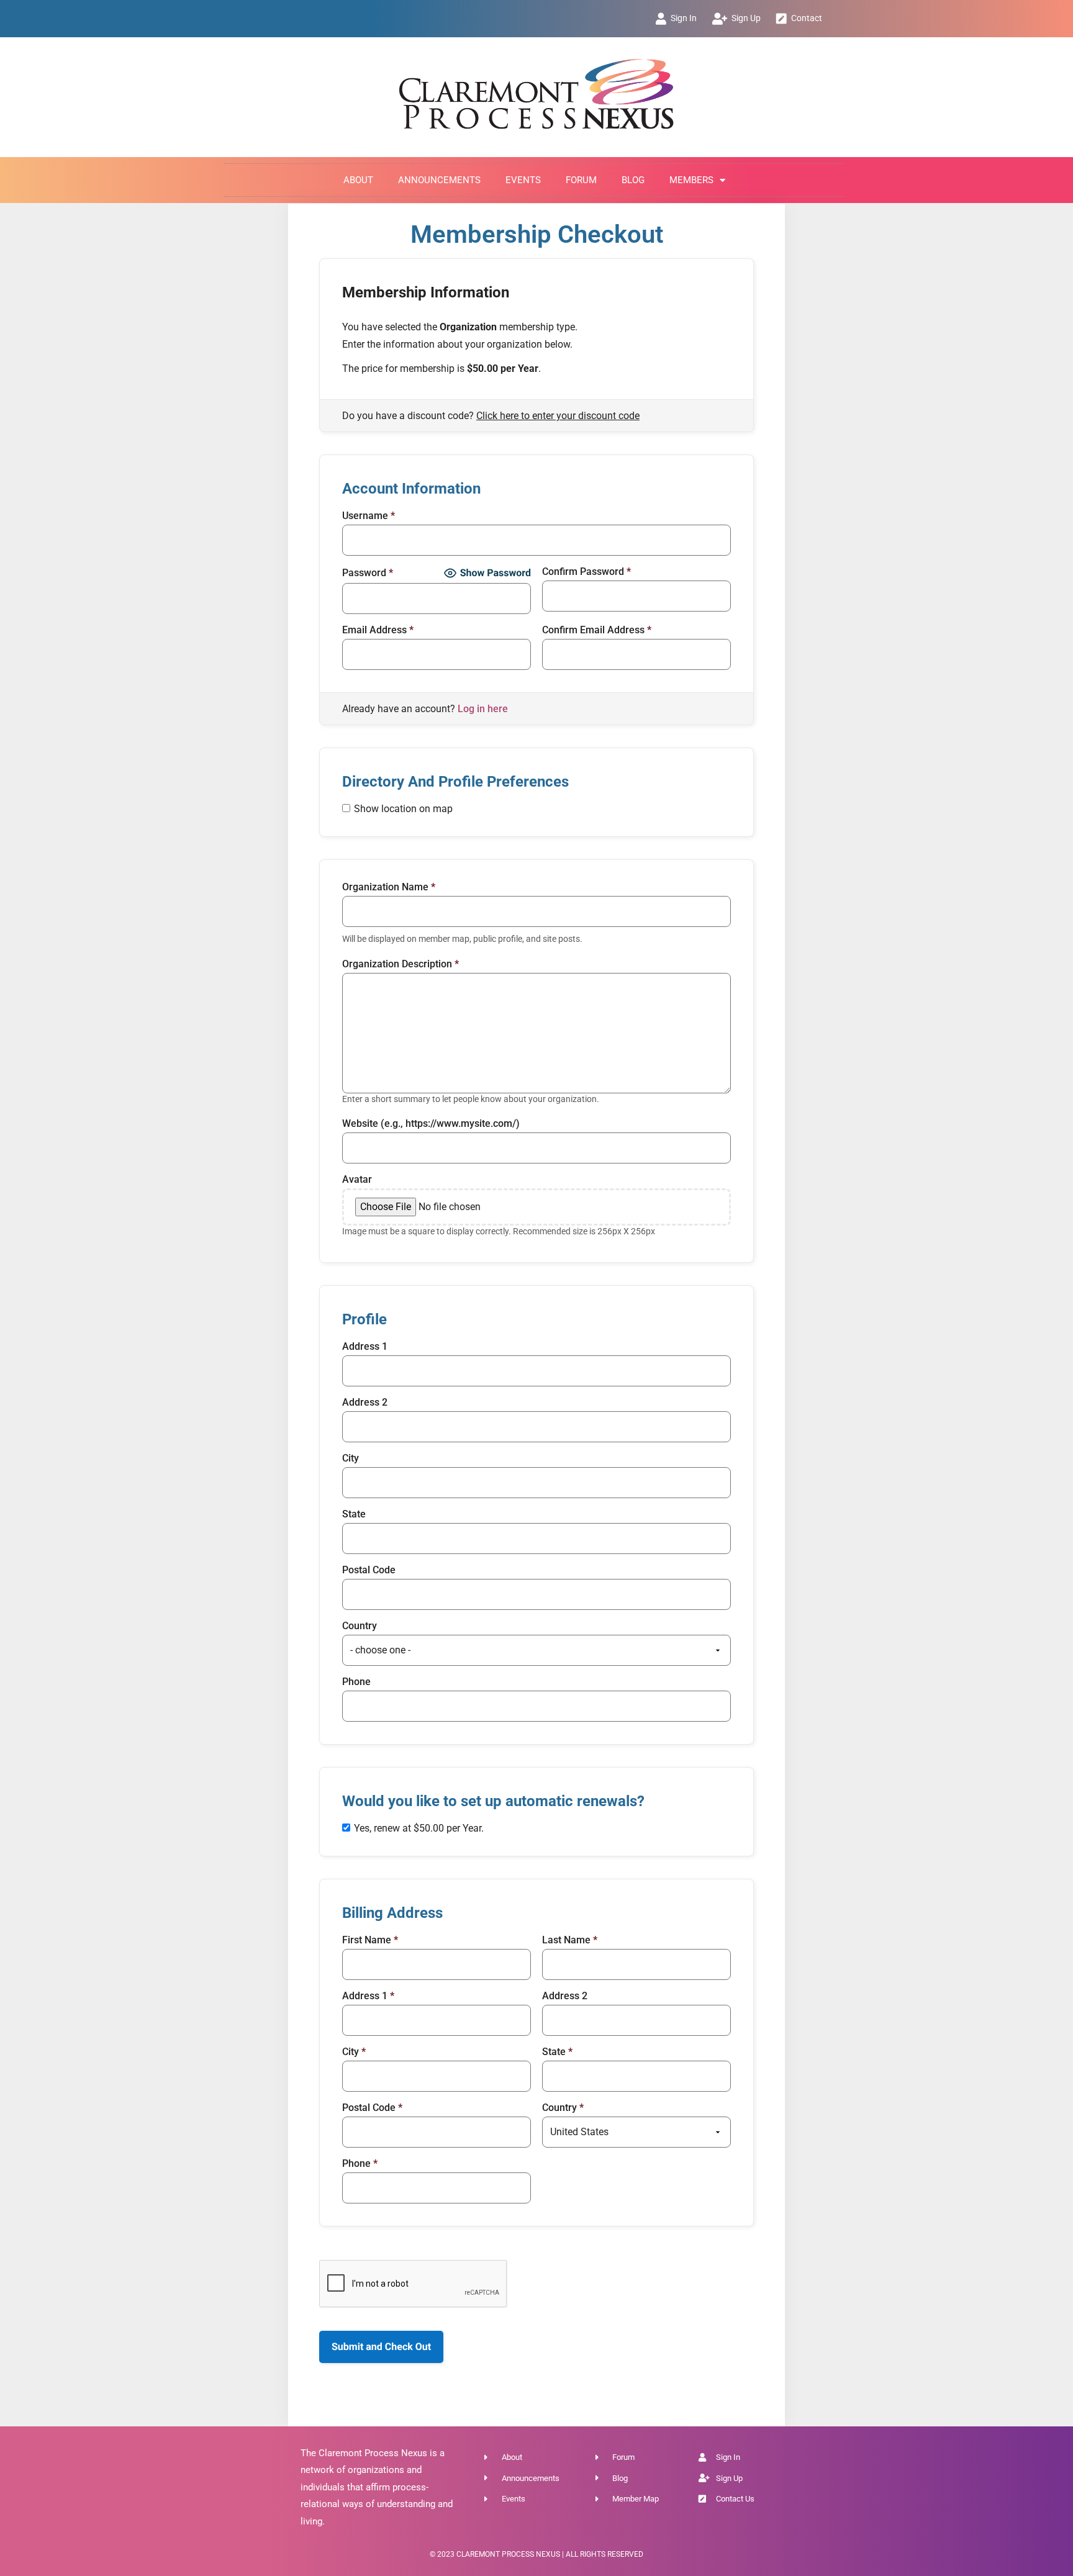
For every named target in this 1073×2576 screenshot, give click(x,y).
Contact (807, 18)
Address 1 (365, 1347)
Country (360, 1626)
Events (523, 180)
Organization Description (401, 964)
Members (691, 180)
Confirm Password (586, 572)
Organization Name (389, 887)
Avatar (357, 1180)
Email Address (378, 630)
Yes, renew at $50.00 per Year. (419, 1828)
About (358, 180)
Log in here (483, 709)
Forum (581, 180)
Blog (633, 180)
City (351, 1458)
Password (368, 573)
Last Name (570, 1940)
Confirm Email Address (597, 630)
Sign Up (746, 18)
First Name (370, 1940)
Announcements (439, 180)
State (354, 1514)
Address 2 (365, 1403)
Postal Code (369, 1570)
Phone (356, 1682)
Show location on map (403, 809)
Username (369, 516)
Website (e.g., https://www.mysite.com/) (431, 1124)
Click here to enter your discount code (558, 416)
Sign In (684, 18)
